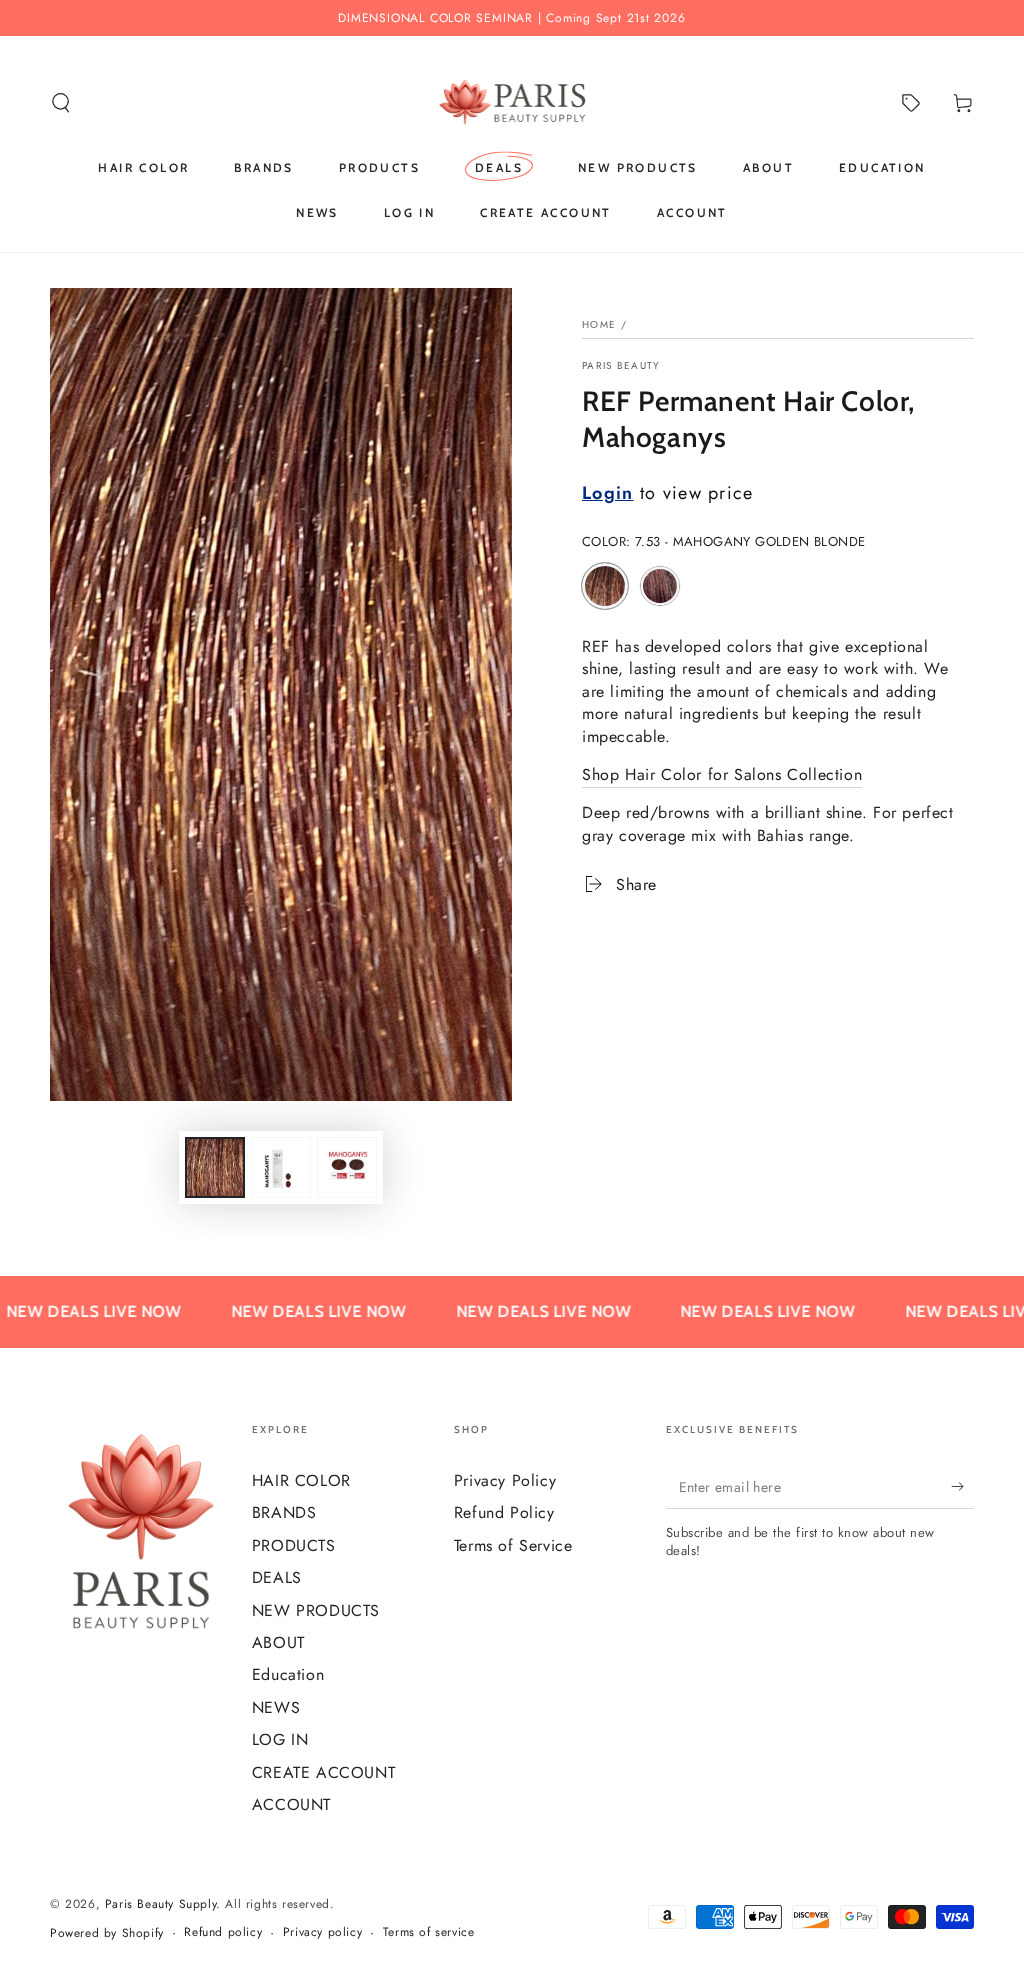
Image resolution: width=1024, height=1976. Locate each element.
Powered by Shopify (107, 1933)
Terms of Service (513, 1545)
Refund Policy (504, 1512)
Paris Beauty (621, 366)
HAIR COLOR (301, 1480)
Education (288, 1674)
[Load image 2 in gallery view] (281, 1167)
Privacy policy (322, 1932)
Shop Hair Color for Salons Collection (722, 774)
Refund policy (223, 1932)
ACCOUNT (291, 1804)
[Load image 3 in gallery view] (347, 1167)
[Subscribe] (962, 1486)
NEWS (276, 1707)
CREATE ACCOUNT (323, 1772)
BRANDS (284, 1512)
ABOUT (278, 1642)
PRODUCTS (294, 1545)
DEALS (277, 1577)
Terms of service (429, 1932)
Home (599, 324)
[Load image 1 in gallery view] (215, 1167)
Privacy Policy (505, 1480)
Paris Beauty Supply (160, 1904)
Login (608, 493)
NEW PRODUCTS (316, 1610)
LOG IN (280, 1739)
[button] (61, 103)
